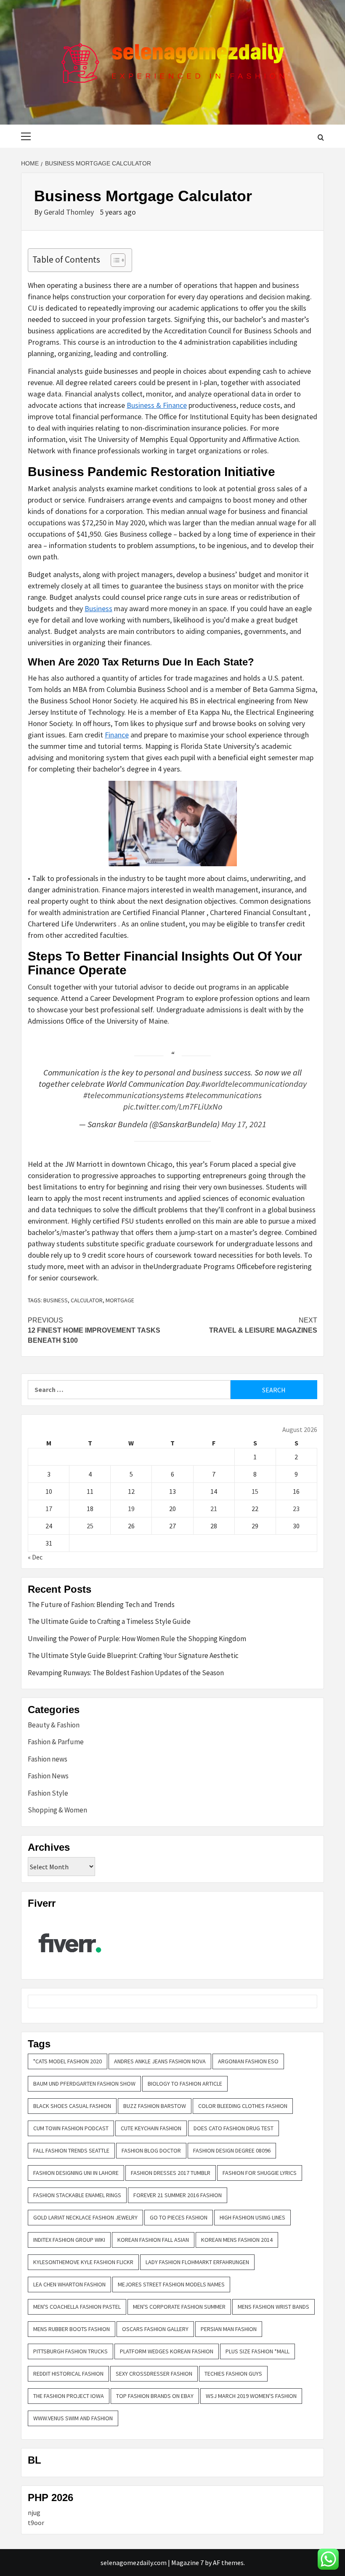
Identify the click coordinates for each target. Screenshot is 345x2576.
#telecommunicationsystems (134, 1095)
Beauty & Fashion (54, 1725)
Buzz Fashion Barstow (155, 2106)
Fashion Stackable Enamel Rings (77, 2195)
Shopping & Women (57, 1810)
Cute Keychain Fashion (151, 2128)
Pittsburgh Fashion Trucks (70, 2351)
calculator (87, 1300)
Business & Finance (157, 405)
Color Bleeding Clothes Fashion (243, 2106)
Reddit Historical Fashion (68, 2374)
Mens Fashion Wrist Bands (273, 2307)
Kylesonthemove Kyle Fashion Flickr (83, 2262)
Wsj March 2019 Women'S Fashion (251, 2396)
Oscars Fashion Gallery (155, 2329)
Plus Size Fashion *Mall (257, 2351)
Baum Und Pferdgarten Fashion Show (84, 2084)
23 (296, 1509)
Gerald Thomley (70, 212)
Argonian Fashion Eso (248, 2061)
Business (98, 608)
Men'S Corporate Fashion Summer (179, 2307)
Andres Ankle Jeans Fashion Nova (160, 2061)
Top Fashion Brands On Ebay (155, 2396)
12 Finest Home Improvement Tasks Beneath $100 (94, 1330)
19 (131, 1509)
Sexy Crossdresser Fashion (154, 2374)
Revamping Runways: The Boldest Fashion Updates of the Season (126, 1673)
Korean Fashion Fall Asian (153, 2240)
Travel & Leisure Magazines (263, 1325)
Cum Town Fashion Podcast (71, 2128)
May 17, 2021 (244, 1124)
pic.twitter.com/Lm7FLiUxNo (173, 1107)
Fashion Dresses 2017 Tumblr (171, 2173)
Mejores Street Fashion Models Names (171, 2284)
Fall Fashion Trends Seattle (71, 2150)
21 (214, 1509)
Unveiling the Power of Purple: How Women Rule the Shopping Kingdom (137, 1639)
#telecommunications (224, 1095)
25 (90, 1526)
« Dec (35, 1557)
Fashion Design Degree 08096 (232, 2150)
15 (255, 1491)
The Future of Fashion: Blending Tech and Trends (101, 1605)
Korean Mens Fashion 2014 (237, 2240)
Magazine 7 (187, 2563)
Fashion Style (48, 1793)
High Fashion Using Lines (252, 2217)
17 (49, 1509)
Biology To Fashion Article (185, 2084)
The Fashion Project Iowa (69, 2396)
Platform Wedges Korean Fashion (167, 2351)
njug (34, 2512)
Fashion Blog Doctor (151, 2150)
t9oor (36, 2523)
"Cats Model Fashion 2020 (68, 2061)
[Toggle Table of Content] (114, 260)
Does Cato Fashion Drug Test (234, 2128)
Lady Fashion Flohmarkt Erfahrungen (197, 2262)
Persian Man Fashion (229, 2329)
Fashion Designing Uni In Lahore (76, 2173)
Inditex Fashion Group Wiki (69, 2240)
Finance (117, 735)
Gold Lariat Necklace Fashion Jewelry (85, 2217)
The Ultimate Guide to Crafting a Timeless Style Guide (109, 1621)
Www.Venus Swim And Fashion (73, 2418)
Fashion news (48, 1759)
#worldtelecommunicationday (254, 1084)
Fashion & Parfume (56, 1742)
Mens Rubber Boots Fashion (72, 2329)
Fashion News (48, 1776)
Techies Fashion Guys (233, 2374)
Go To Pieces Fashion (179, 2217)
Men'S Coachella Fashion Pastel (77, 2307)
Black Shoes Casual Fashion (72, 2106)
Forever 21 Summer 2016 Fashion (178, 2195)
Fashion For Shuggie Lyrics (260, 2173)
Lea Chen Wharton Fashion (69, 2284)
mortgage (120, 1300)
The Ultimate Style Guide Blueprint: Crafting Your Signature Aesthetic (133, 1655)
